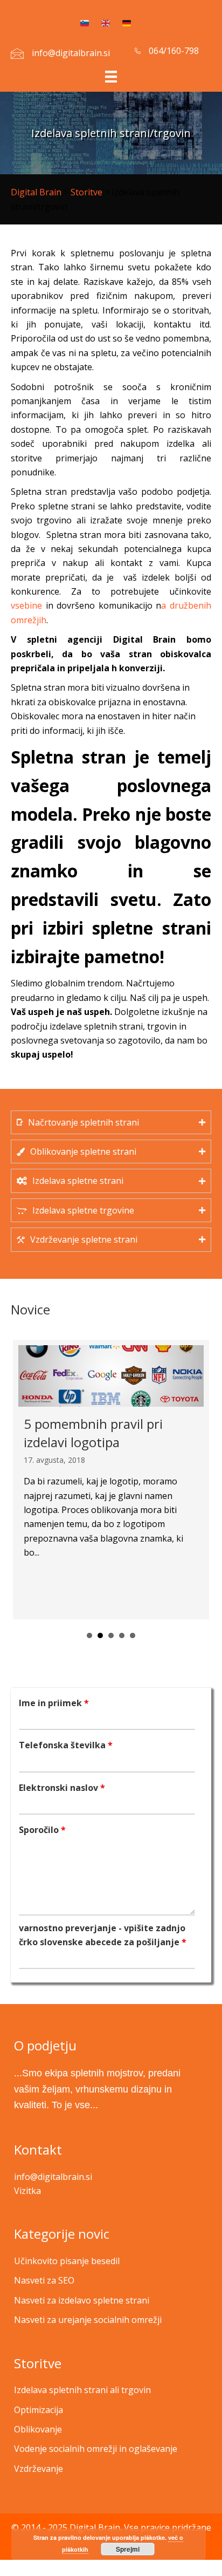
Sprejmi (128, 2549)
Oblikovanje (38, 2429)
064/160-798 (174, 51)
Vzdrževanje (39, 2469)
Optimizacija (39, 2410)
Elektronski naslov (62, 1788)
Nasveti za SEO (44, 2280)
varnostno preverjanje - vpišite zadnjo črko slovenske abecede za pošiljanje (103, 1935)
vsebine (26, 605)
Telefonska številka (66, 1745)
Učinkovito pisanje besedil (67, 2261)
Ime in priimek (54, 1703)
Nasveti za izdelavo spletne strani (82, 2300)
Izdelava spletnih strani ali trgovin (82, 2390)
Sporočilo (42, 1830)
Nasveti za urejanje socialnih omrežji (88, 2320)
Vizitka (27, 2191)
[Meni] (111, 76)
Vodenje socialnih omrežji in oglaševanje (96, 2449)
